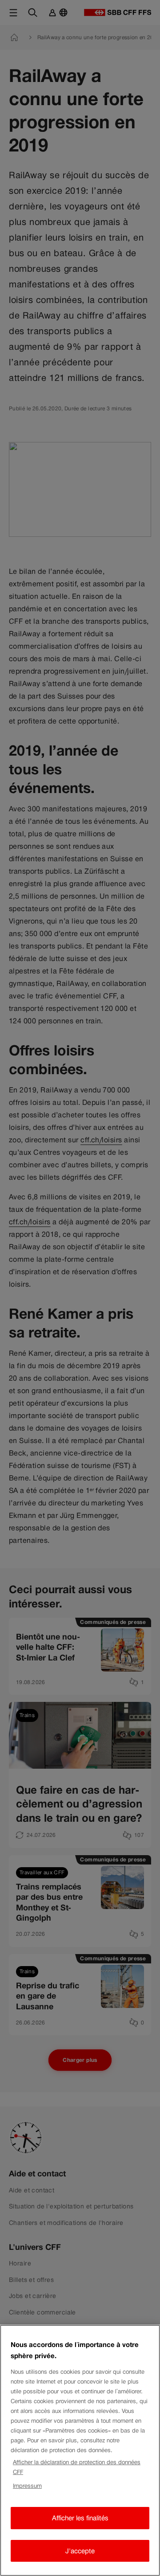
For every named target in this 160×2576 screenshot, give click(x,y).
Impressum (27, 2486)
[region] (80, 2450)
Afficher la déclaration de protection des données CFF (77, 2467)
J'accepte (80, 2551)
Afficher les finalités (80, 2518)
